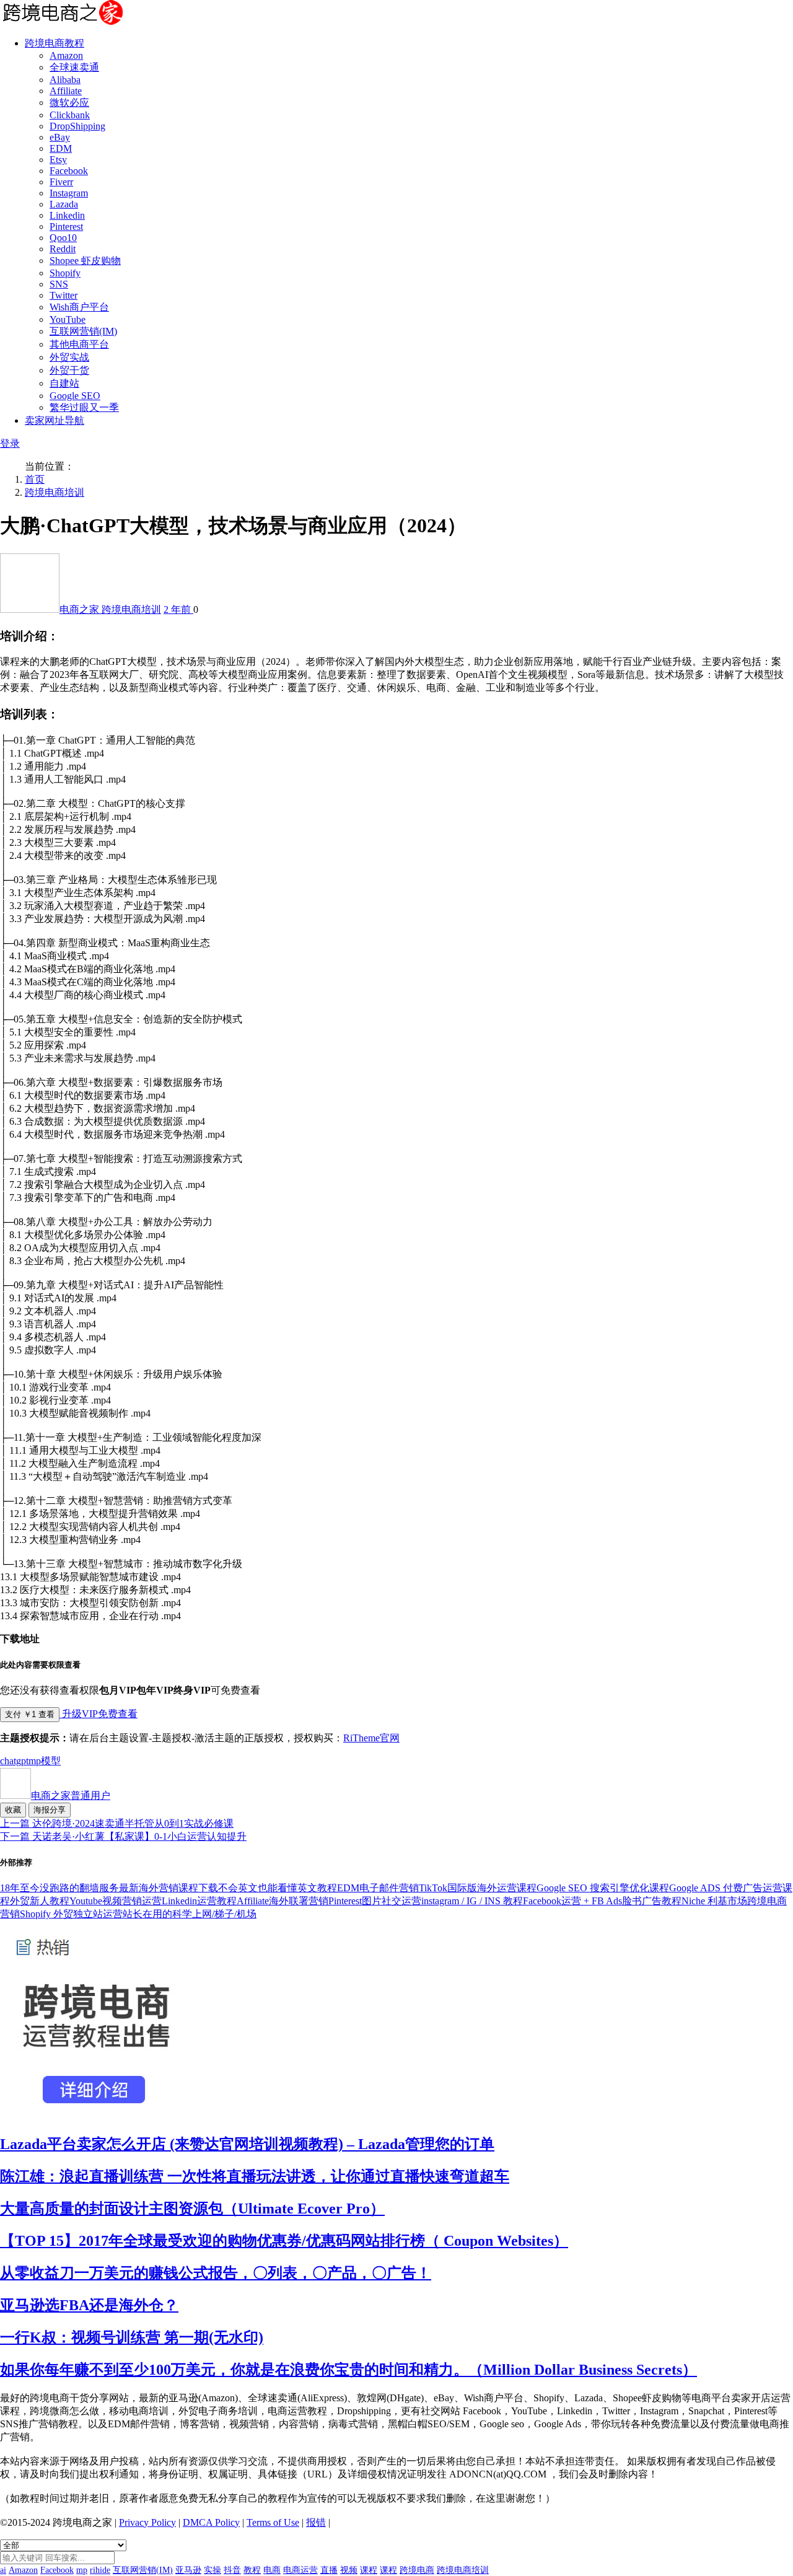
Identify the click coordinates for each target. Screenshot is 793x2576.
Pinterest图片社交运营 (375, 1901)
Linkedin (67, 215)
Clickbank (70, 115)
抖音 (232, 2570)
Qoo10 (63, 238)
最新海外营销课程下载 (169, 1888)
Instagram (69, 193)
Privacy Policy (147, 2522)
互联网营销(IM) (83, 331)
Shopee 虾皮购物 (85, 261)
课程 (369, 2570)
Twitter (64, 295)
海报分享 (50, 1810)
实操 (212, 2570)
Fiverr (61, 182)
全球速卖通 (74, 67)
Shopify (65, 273)
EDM (61, 148)
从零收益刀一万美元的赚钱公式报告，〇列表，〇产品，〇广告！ (216, 2273)
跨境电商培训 (55, 492)
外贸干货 (69, 370)
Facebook (69, 171)
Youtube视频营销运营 (116, 1901)
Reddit (63, 249)
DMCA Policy (211, 2522)
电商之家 (81, 609)
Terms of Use (273, 2522)
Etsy (58, 160)
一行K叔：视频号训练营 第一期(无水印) (132, 2337)
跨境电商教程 (55, 43)
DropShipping (77, 126)
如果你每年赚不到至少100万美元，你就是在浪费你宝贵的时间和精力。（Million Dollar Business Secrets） (348, 2370)
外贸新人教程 (40, 1901)
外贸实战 (69, 357)
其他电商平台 (79, 344)
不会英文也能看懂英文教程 (278, 1888)
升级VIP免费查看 (99, 1714)
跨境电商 (417, 2570)
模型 (51, 1761)
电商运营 (300, 2570)
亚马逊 (188, 2570)
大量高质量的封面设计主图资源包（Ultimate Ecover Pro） (192, 2209)
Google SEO (75, 396)
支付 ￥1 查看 (30, 1714)
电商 (272, 2570)
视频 (349, 2570)
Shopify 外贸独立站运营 (71, 1914)
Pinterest (66, 226)
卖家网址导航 (55, 420)
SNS (59, 284)
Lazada (64, 204)
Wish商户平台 (79, 307)
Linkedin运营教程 (199, 1901)
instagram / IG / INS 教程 (472, 1901)
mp (35, 1761)
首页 (35, 479)
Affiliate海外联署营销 (283, 1901)
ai (3, 2570)
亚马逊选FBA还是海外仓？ (89, 2305)
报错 (316, 2522)
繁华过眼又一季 (84, 407)
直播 (329, 2570)
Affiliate (66, 91)
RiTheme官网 (371, 1738)
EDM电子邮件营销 (378, 1888)
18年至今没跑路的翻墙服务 (59, 1888)
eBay (60, 137)
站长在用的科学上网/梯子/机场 (190, 1914)
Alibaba (65, 80)
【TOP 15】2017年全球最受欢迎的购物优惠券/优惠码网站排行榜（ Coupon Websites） (284, 2241)
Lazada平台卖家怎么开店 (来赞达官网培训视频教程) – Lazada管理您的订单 (247, 2144)
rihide (100, 2570)
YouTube (68, 319)
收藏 (13, 1810)
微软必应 (69, 103)
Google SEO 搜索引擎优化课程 (603, 1888)
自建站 (64, 383)
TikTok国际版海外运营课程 (478, 1888)
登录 (10, 443)
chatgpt (14, 1761)
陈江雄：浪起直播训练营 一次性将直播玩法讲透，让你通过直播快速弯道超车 (255, 2176)
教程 (252, 2570)
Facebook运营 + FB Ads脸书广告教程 (602, 1901)
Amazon (66, 55)
